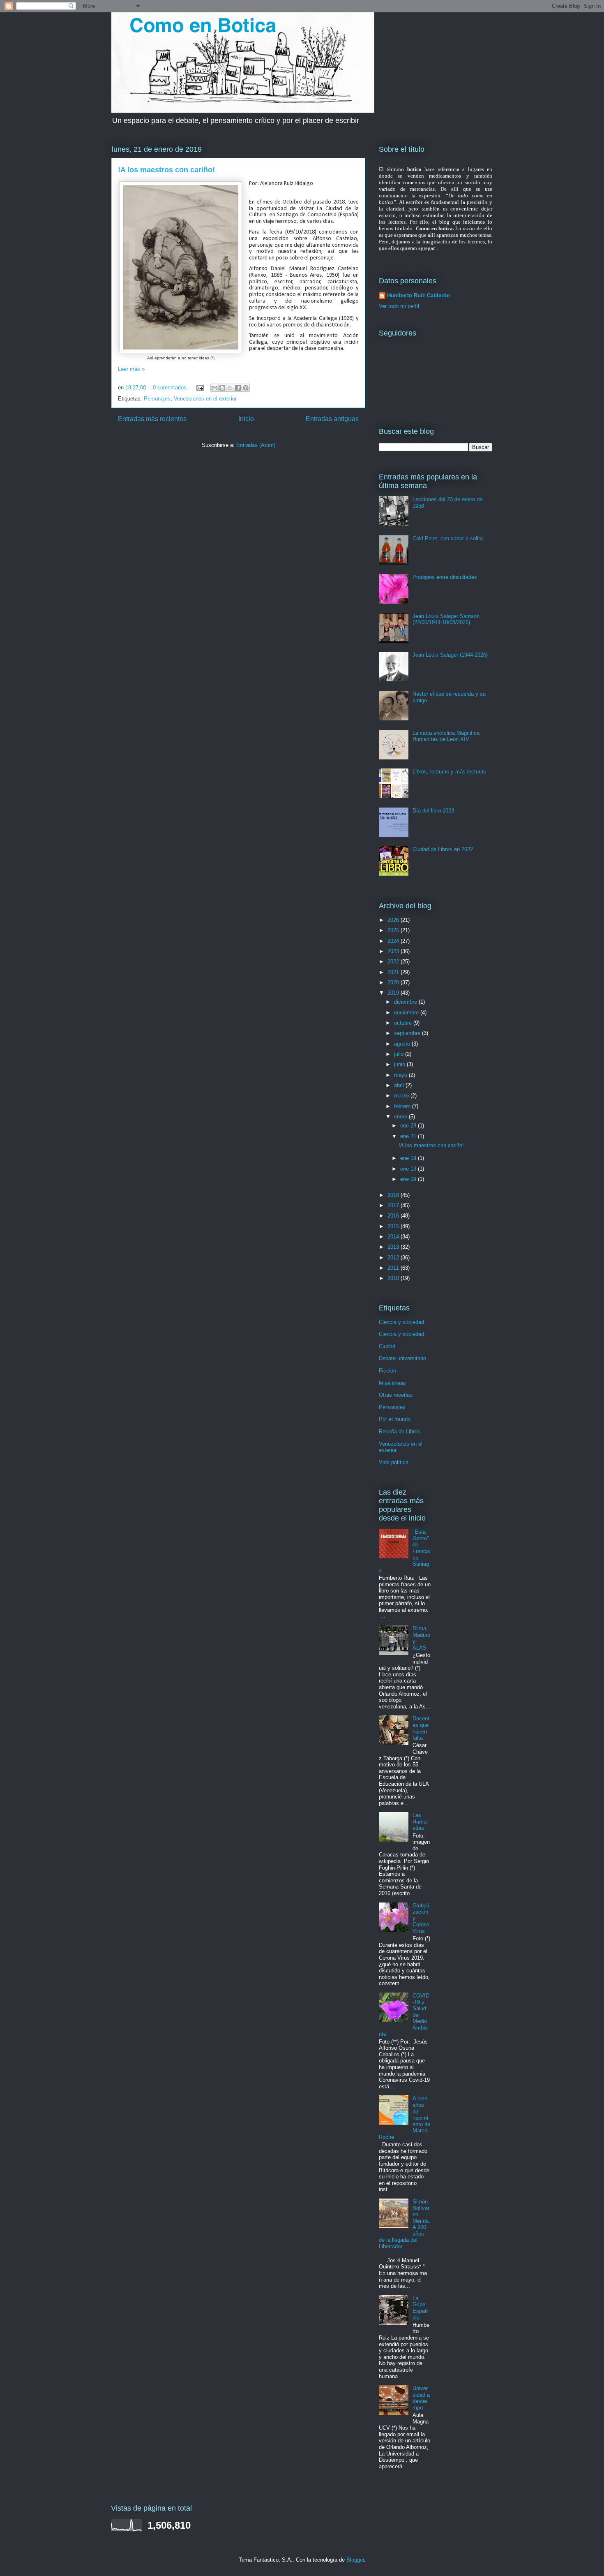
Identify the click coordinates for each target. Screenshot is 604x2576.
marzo (402, 1096)
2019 (394, 993)
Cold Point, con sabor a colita (448, 538)
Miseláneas (392, 1383)
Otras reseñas (396, 1395)
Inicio (246, 419)
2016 (394, 1216)
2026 (394, 920)
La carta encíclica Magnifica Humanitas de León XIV (446, 736)
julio (400, 1054)
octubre (404, 1023)
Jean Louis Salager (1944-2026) (450, 655)
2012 (394, 1258)
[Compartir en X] (230, 388)
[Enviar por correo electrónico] (214, 388)
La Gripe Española (420, 2308)
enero (401, 1117)
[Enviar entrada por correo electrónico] (199, 388)
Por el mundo (395, 1419)
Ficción (387, 1371)
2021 (394, 972)
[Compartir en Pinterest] (246, 388)
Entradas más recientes (152, 419)
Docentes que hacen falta (421, 1728)
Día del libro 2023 (433, 811)
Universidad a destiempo (421, 2398)
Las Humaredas (420, 1821)
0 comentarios (170, 388)
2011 (394, 1268)
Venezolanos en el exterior (205, 399)
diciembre (406, 1002)
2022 (394, 962)
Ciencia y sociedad (401, 1322)
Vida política (394, 1462)
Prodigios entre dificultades (445, 577)
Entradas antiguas (332, 419)
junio (400, 1064)
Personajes (157, 399)
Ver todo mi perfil (399, 306)
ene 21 (409, 1136)
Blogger (355, 2560)
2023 (394, 951)
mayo (401, 1075)
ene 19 (409, 1158)
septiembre (408, 1033)
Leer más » (131, 369)
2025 (394, 930)
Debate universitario (402, 1358)
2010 (394, 1278)
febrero (403, 1106)
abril (400, 1085)
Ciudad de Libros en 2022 (443, 849)
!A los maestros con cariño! (166, 170)
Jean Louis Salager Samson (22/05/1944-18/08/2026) (446, 619)
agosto (403, 1044)
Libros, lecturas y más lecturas (449, 772)
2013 (394, 1247)
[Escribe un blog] (222, 388)
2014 (394, 1237)
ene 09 (409, 1179)
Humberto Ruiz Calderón (418, 295)
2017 (394, 1205)
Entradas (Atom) (256, 445)
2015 (394, 1226)
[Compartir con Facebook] (238, 388)
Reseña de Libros (400, 1431)
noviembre (407, 1013)
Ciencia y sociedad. (402, 1334)
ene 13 (409, 1169)
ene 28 (409, 1126)
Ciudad (387, 1346)
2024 (394, 941)
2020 (394, 982)
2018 (394, 1195)
